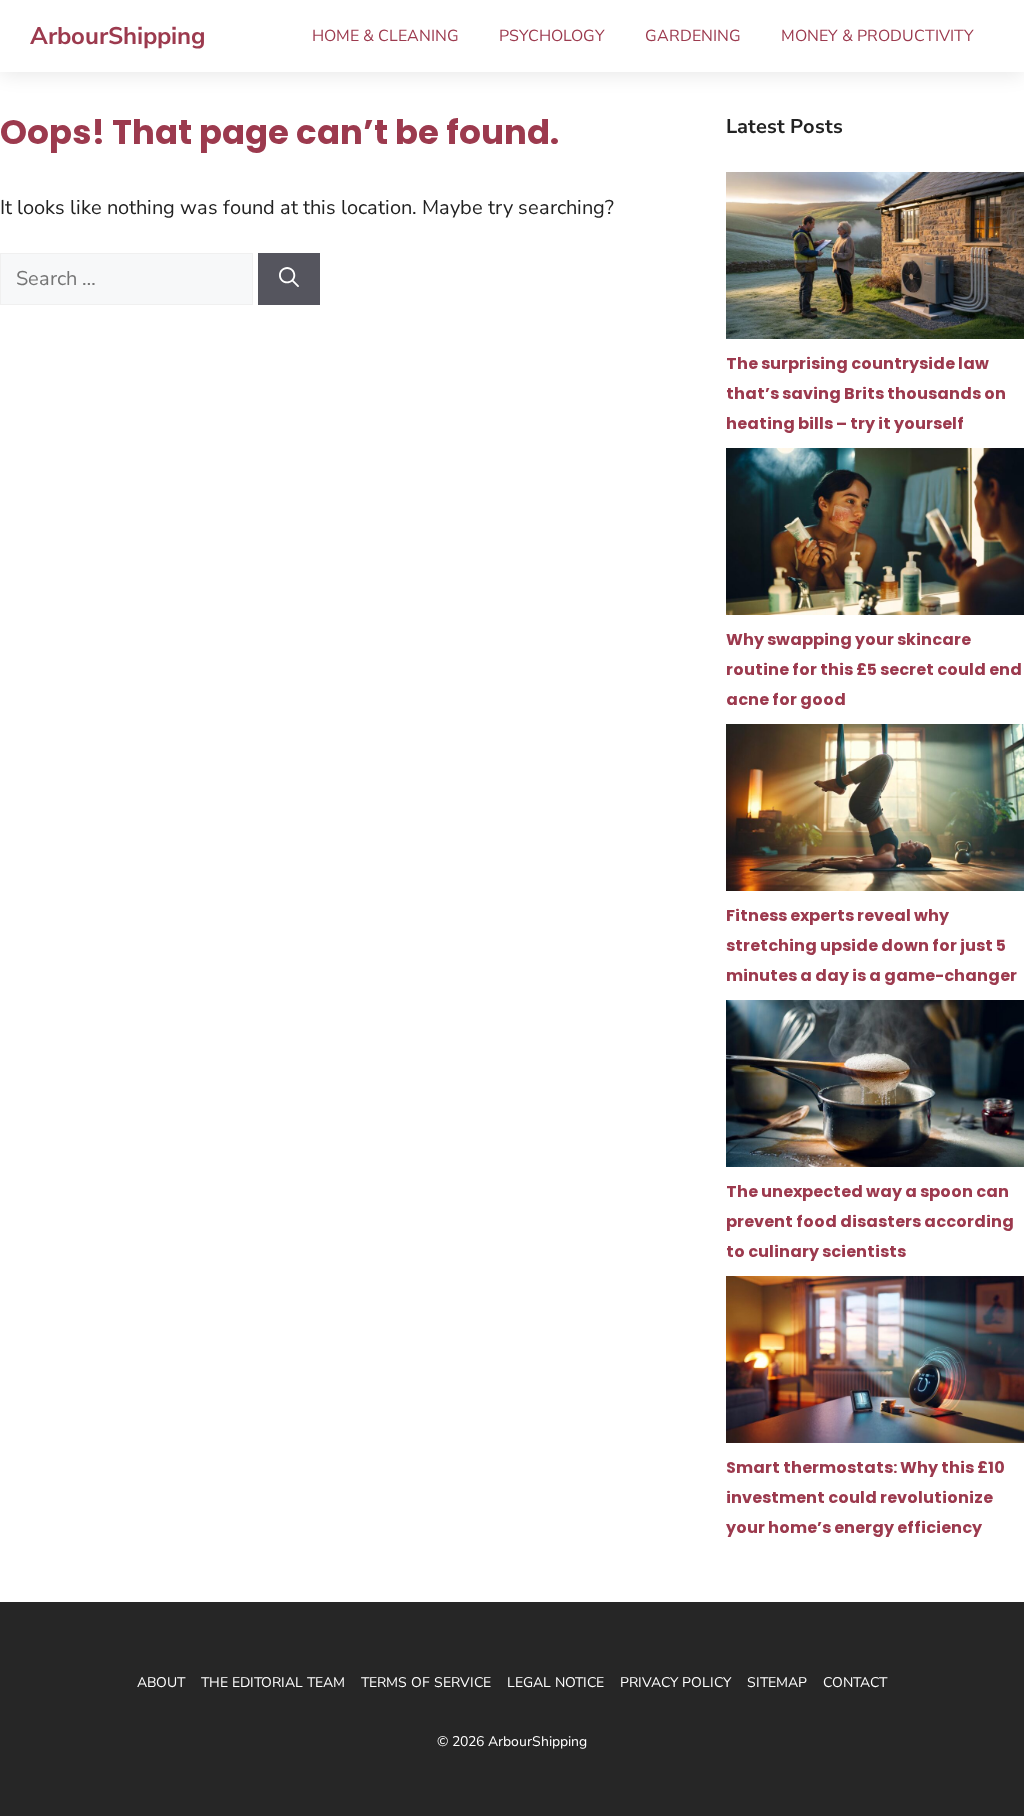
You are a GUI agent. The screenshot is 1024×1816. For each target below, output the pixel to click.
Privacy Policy (675, 1682)
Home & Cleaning (385, 36)
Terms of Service (426, 1682)
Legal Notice (555, 1682)
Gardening (693, 36)
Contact (855, 1682)
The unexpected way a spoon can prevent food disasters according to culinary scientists (870, 1221)
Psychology (552, 36)
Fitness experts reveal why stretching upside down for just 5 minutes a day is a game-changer (871, 945)
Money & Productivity (877, 36)
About (161, 1682)
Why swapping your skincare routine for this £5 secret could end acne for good (874, 669)
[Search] (289, 279)
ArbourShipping (118, 36)
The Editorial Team (273, 1682)
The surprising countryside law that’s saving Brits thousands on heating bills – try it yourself (866, 393)
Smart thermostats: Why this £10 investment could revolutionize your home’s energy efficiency (865, 1497)
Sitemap (777, 1682)
